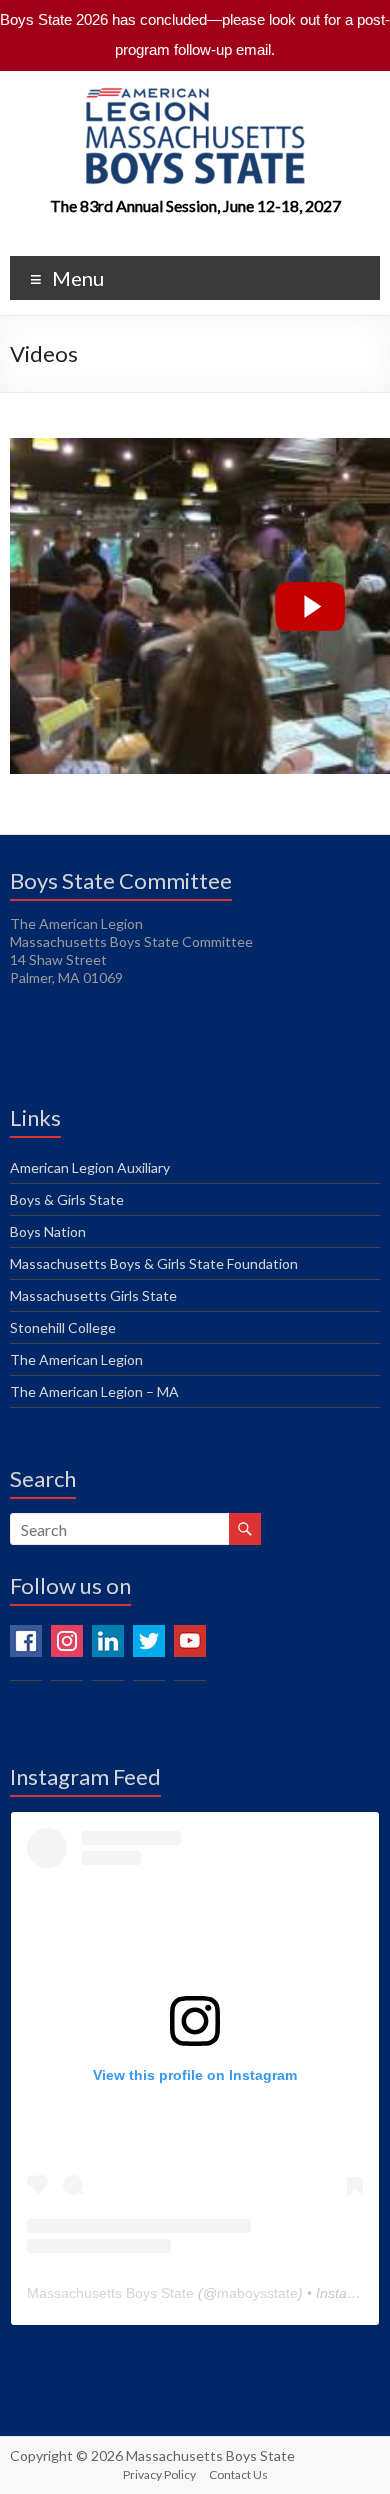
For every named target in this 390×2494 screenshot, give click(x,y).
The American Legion (76, 1359)
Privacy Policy (159, 2474)
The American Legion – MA (94, 1391)
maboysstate (257, 2293)
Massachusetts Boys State (110, 2293)
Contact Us (238, 2474)
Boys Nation (48, 1231)
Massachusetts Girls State (93, 1295)
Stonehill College (63, 1327)
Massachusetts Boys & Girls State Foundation (154, 1263)
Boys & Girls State (67, 1199)
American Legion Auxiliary (90, 1167)
